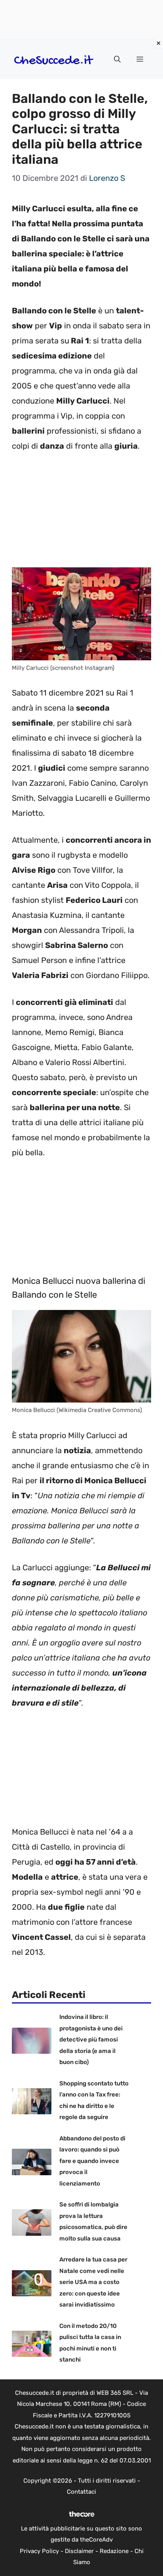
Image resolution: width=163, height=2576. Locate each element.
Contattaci (81, 2492)
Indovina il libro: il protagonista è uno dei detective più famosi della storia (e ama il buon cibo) (91, 2040)
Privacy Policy (39, 2551)
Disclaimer (79, 2551)
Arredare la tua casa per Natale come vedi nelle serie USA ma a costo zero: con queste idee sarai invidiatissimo (93, 2282)
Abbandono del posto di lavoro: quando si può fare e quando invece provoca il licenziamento (92, 2161)
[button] (117, 59)
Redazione (114, 2551)
